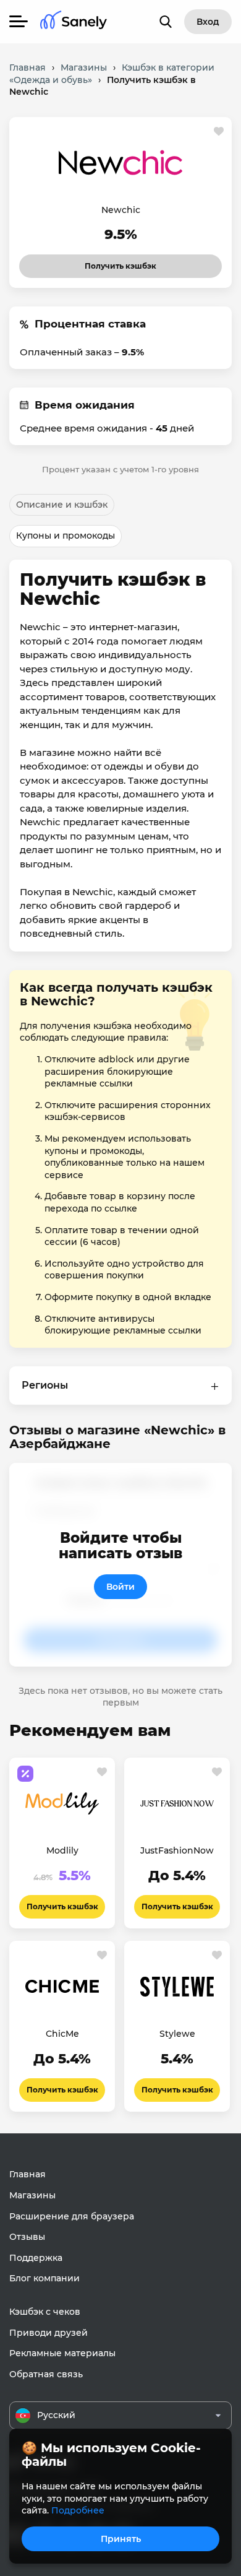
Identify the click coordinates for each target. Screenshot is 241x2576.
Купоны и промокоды (66, 536)
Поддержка (36, 2258)
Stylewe (177, 2034)
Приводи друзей (49, 2333)
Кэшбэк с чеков (45, 2312)
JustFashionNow (177, 1850)
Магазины (32, 2195)
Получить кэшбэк (110, 262)
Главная (27, 2174)
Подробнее (78, 2510)
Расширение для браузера (72, 2216)
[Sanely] (74, 22)
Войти (120, 1587)
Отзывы (27, 2237)
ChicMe (62, 2034)
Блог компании (44, 2278)
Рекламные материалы (62, 2353)
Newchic (121, 210)
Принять (121, 2539)
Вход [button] (208, 22)
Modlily (62, 1850)
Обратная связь (46, 2374)
